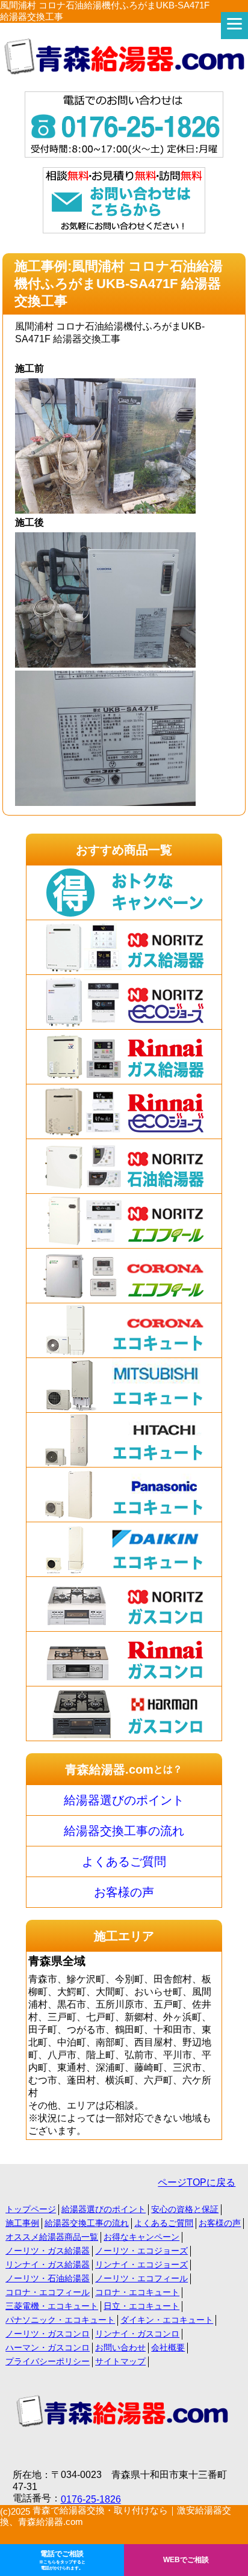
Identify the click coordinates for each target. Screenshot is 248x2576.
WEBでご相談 (186, 2560)
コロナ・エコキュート (137, 2292)
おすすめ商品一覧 (124, 850)
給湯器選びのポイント (124, 1800)
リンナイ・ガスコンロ (137, 2334)
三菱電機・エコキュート (52, 2306)
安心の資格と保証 (185, 2209)
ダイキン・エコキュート (167, 2320)
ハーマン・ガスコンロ (48, 2347)
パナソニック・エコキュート (60, 2320)
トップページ (31, 2209)
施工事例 (22, 2223)
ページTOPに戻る (197, 2182)
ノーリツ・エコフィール (141, 2278)
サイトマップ (120, 2361)
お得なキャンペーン (141, 2237)
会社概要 (168, 2347)
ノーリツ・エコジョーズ (141, 2251)
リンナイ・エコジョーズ (141, 2264)
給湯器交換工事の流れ (124, 1831)
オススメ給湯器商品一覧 (52, 2237)
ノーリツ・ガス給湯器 (48, 2251)
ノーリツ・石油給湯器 (48, 2278)
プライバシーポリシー (48, 2361)
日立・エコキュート (141, 2306)
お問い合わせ (120, 2347)
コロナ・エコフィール (48, 2292)
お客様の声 (124, 1892)
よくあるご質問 (124, 1861)
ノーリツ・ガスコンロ (48, 2334)
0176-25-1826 (91, 2499)
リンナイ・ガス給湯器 (48, 2264)
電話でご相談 (62, 2560)
